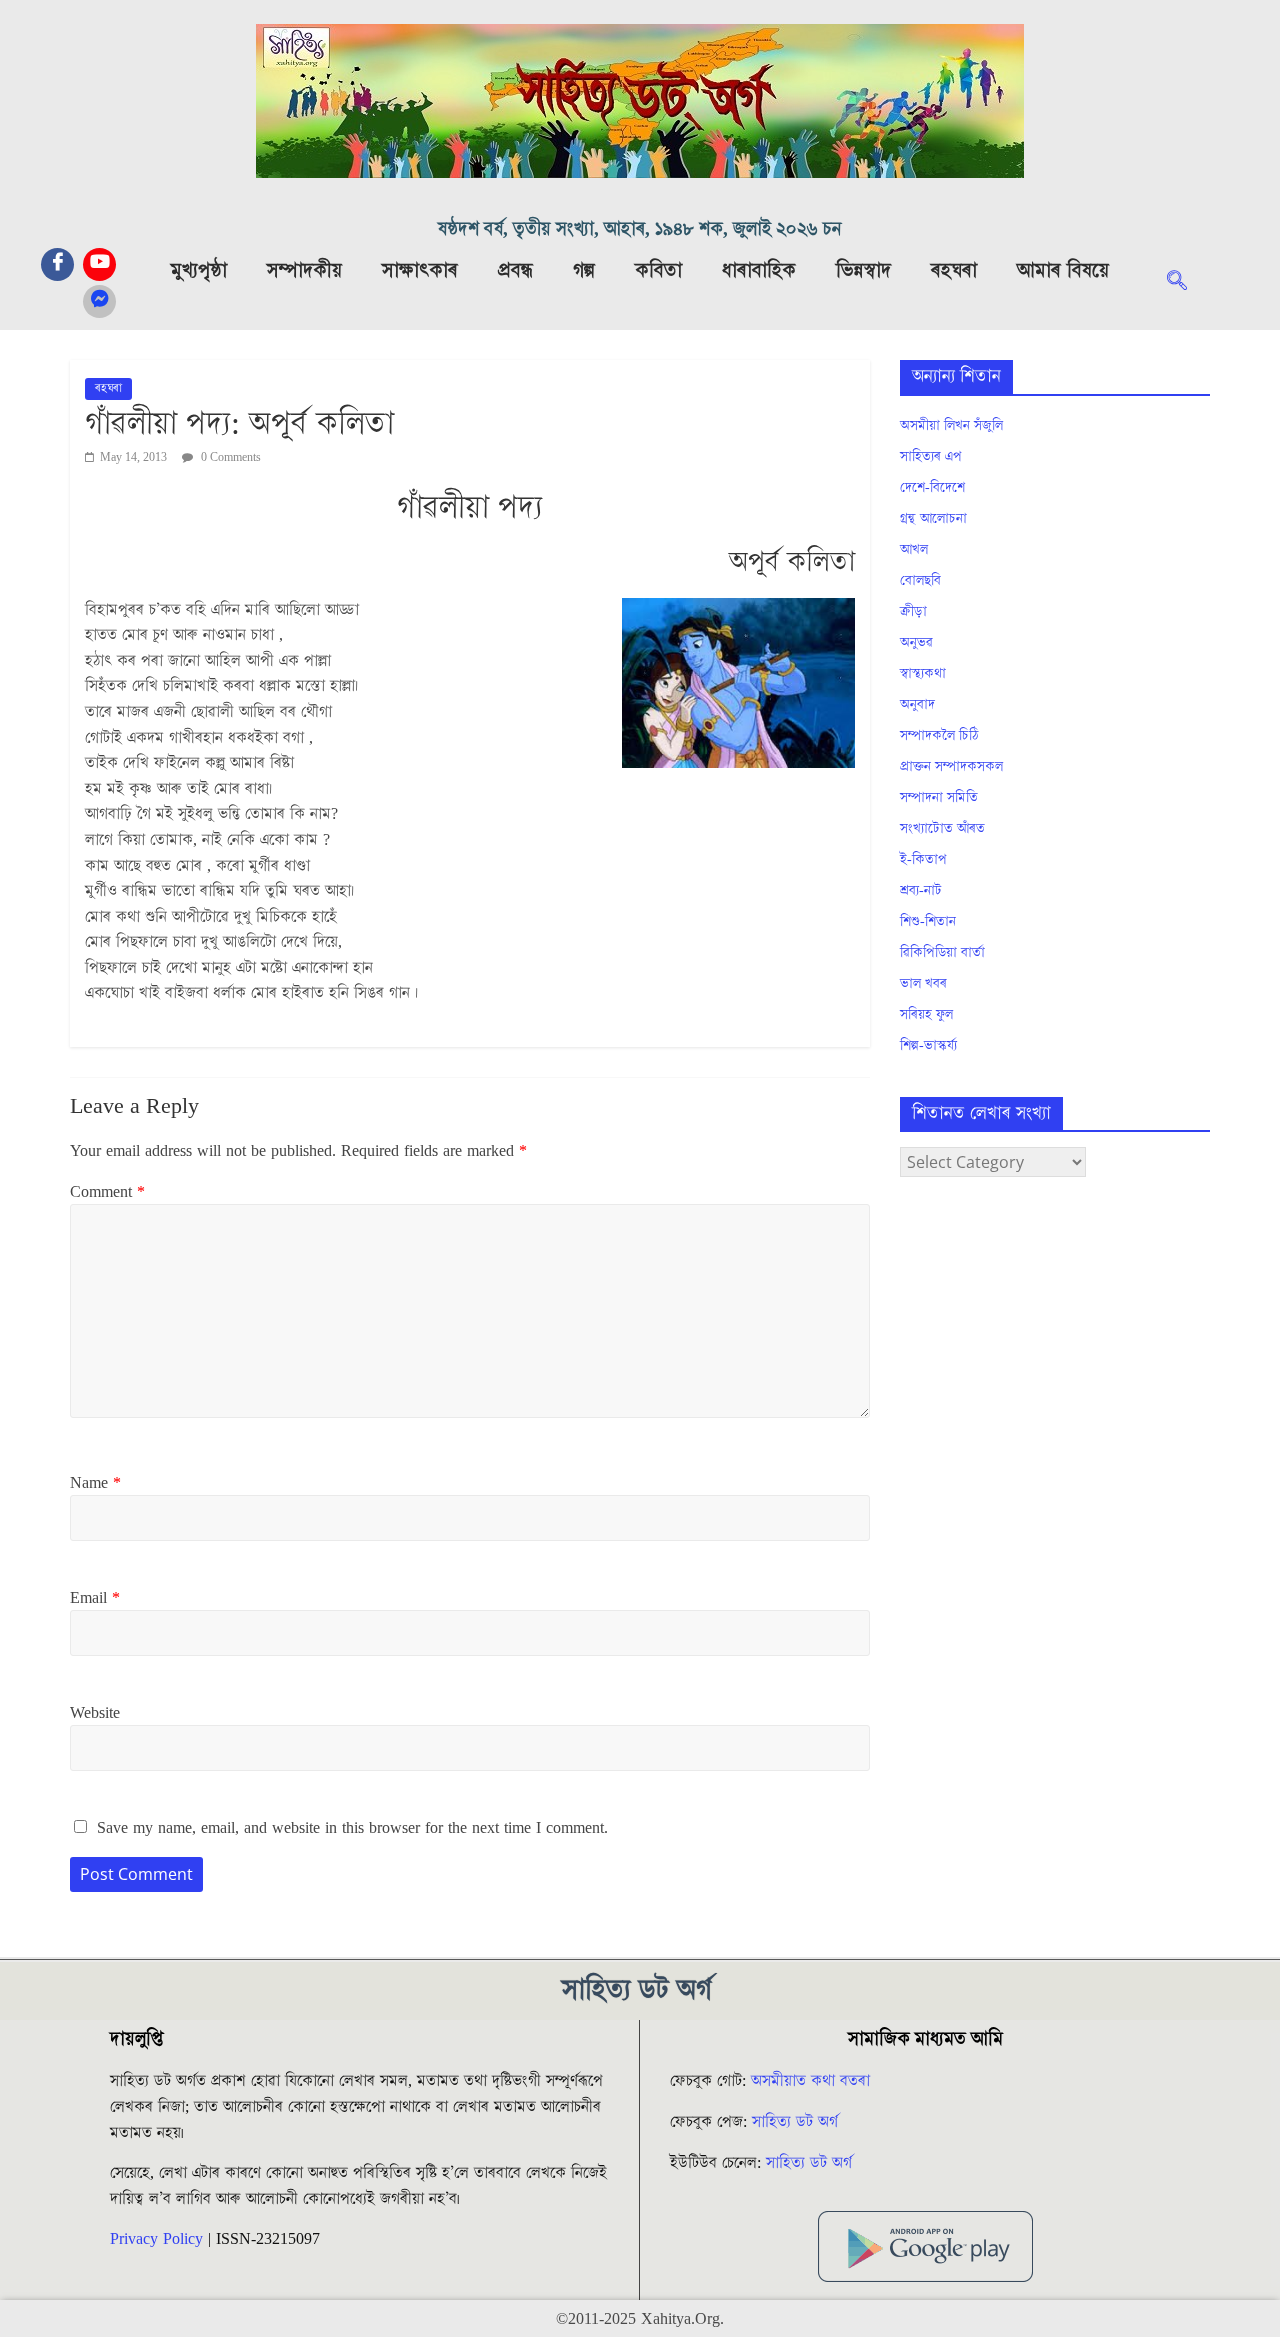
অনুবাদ (917, 705)
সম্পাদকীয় (304, 271)
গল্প (584, 271)
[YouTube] (99, 264)
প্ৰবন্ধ (515, 271)
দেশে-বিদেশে (932, 488)
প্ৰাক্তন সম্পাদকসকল (951, 767)
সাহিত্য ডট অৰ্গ (795, 2122)
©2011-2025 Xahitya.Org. (640, 2319)
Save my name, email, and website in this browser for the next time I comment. (352, 1828)
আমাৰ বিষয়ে (1063, 271)
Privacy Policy (156, 2239)
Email (95, 1598)
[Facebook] (57, 264)
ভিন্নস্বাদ (863, 271)
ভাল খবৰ (923, 984)
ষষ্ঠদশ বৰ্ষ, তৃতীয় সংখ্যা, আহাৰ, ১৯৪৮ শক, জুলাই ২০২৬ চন (640, 229)
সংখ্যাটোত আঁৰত (942, 829)
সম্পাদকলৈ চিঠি (939, 736)
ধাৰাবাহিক (759, 271)
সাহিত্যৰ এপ (931, 457)
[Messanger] (99, 301)
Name (95, 1483)
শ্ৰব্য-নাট (921, 891)
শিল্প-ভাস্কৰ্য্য (928, 1046)
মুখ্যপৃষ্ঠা (199, 271)
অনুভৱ (916, 643)
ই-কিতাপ (923, 860)
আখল (914, 550)
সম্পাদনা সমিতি (939, 798)
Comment (107, 1192)
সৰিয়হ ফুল (926, 1015)
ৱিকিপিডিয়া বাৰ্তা (942, 953)
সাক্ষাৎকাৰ (420, 271)
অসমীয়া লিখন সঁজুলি (951, 426)
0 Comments (229, 457)
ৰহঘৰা (954, 271)
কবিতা (658, 271)
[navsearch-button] (1187, 283)
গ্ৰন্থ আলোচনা (933, 519)
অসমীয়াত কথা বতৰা (813, 2081)
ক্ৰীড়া (913, 612)
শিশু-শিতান (928, 922)
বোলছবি (920, 581)
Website (95, 1713)
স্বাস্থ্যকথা (923, 674)
